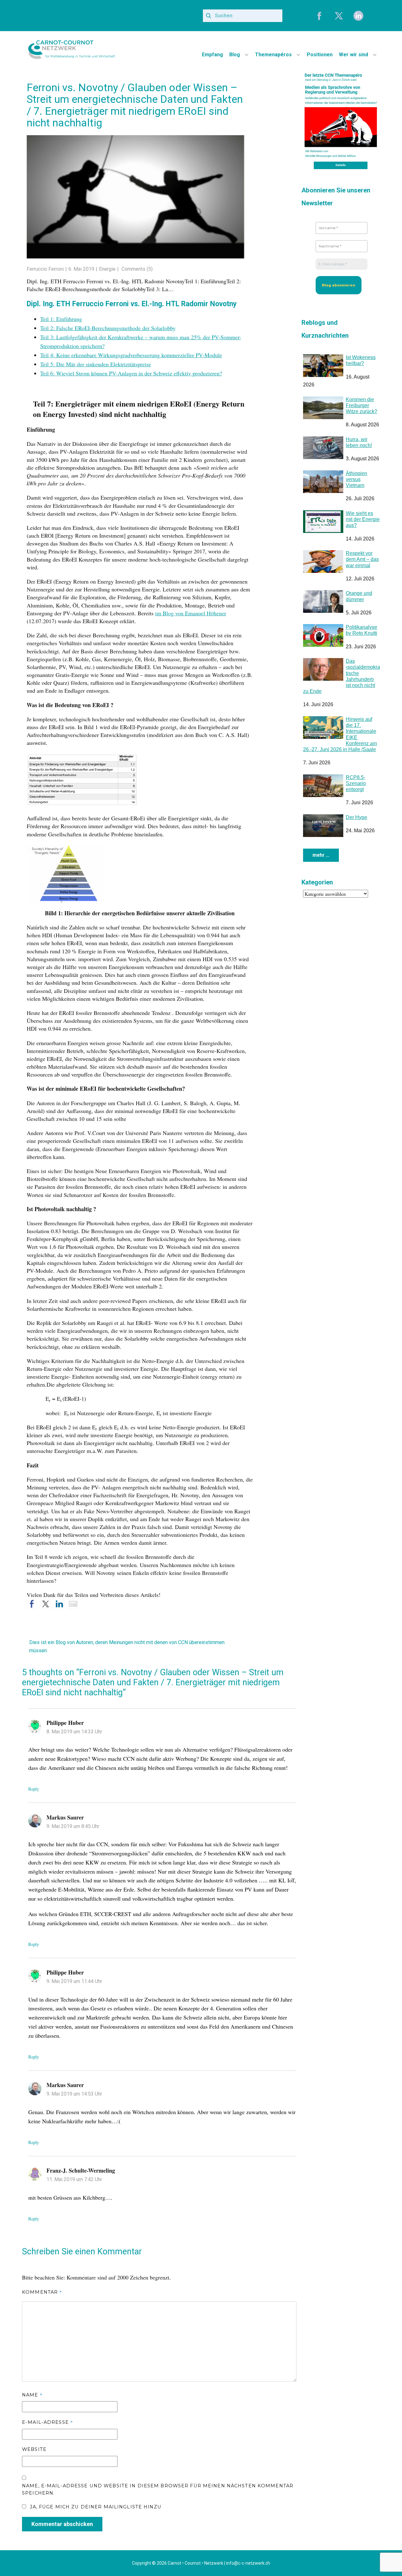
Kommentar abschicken (62, 2524)
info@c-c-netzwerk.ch (248, 2563)
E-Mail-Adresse (47, 2422)
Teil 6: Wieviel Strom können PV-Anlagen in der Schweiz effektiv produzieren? (131, 373)
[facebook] (319, 16)
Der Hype (356, 817)
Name (32, 2395)
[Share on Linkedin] (59, 1604)
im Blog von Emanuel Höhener (191, 613)
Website (34, 2449)
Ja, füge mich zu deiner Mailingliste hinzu (95, 2507)
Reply (34, 1789)
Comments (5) (136, 269)
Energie (107, 269)
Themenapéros (273, 55)
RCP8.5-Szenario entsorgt (356, 783)
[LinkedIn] (358, 16)
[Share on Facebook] (32, 1604)
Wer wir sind (353, 55)
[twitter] (339, 16)
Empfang (212, 55)
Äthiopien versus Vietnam (356, 479)
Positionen (320, 55)
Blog (235, 55)
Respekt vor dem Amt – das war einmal (362, 559)
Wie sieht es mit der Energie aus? (363, 519)
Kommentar (42, 2292)
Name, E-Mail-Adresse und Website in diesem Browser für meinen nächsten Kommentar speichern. (158, 2490)
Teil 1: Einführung (61, 319)
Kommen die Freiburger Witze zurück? (361, 405)
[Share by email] (73, 1604)
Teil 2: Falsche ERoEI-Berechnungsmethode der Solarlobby (108, 328)
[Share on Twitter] (46, 1604)
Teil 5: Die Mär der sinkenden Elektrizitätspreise (96, 364)
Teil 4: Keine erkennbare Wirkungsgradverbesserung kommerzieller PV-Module (131, 355)
